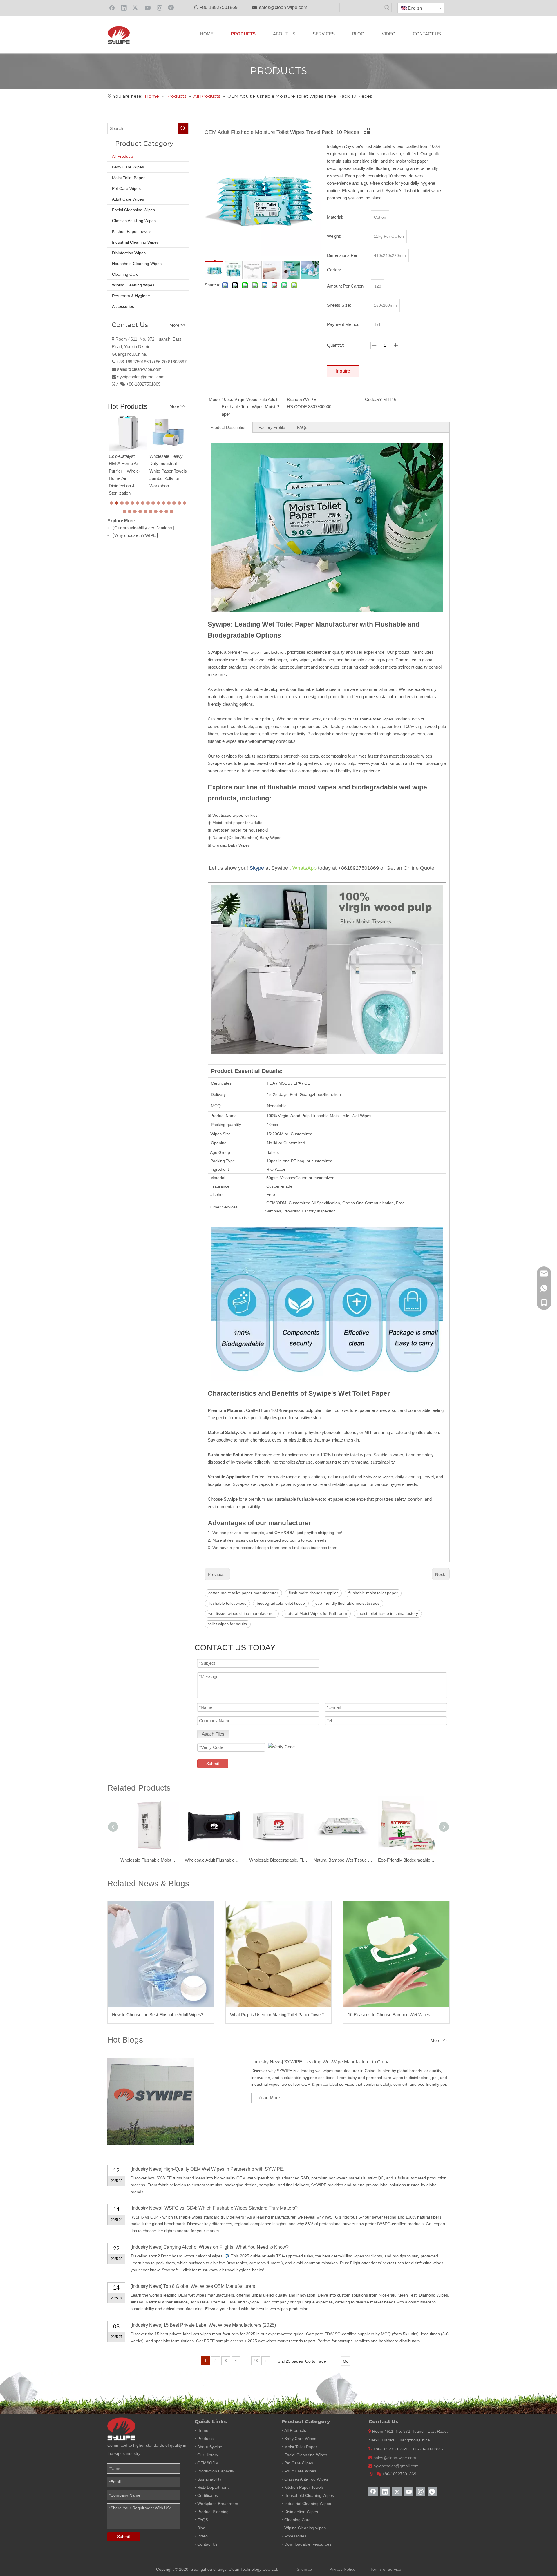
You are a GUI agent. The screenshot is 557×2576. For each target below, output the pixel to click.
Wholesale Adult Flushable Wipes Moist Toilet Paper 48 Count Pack (214, 1860)
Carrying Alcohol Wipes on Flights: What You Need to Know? (226, 2247)
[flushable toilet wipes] (327, 447)
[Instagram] (160, 8)
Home (203, 2430)
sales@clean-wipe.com (283, 7)
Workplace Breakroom (218, 2504)
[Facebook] (112, 8)
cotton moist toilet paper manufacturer (243, 1593)
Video (202, 2536)
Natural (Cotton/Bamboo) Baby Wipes (247, 838)
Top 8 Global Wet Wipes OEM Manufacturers (209, 2286)
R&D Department (213, 2487)
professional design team (256, 1548)
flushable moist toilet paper (373, 1593)
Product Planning (213, 2512)
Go (346, 2361)
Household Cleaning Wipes (137, 264)
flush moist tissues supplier (313, 1593)
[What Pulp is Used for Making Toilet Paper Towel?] (279, 1954)
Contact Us (207, 2544)
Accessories (123, 306)
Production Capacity (216, 2471)
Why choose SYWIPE (135, 535)
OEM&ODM (208, 2463)
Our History (208, 2455)
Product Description (229, 427)
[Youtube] (148, 8)
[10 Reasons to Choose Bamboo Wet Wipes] (396, 1954)
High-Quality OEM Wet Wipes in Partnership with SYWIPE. (224, 2169)
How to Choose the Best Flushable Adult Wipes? (158, 2015)
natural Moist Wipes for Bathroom (316, 1613)
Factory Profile (272, 427)
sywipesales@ (131, 377)
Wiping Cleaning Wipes (133, 285)
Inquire (343, 371)
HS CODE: (298, 407)
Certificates (208, 2495)
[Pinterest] (171, 8)
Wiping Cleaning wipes (305, 2528)
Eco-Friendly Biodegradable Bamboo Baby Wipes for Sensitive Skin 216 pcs (407, 1860)
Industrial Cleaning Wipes (135, 242)
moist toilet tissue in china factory (388, 1613)
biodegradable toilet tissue (281, 1603)
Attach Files (213, 1734)
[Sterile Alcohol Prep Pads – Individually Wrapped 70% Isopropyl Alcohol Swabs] (128, 430)
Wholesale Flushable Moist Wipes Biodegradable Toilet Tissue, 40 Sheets (150, 1860)
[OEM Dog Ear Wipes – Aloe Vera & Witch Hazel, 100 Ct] (168, 432)
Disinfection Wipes (129, 253)
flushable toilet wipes (374, 719)
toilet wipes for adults (228, 1624)
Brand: (293, 399)
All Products (123, 156)
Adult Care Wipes (128, 199)
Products (205, 2439)
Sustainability (209, 2479)
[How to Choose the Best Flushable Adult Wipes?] (161, 1954)
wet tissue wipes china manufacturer (242, 1613)
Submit (213, 1764)
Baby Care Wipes (128, 167)
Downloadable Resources (308, 2544)
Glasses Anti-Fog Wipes (134, 221)
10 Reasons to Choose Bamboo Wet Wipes (389, 2015)
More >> (178, 325)
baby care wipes (378, 1477)
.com (160, 377)
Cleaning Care (125, 274)
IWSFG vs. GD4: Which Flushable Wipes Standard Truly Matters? (230, 2208)
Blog (201, 2528)
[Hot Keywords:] (387, 8)
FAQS (203, 2520)
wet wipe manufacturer (264, 652)
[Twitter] (136, 8)
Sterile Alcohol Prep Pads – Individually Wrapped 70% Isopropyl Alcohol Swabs (127, 466)
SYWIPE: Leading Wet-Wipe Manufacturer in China (337, 2062)
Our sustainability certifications (143, 528)
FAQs (302, 427)
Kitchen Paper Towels (132, 231)
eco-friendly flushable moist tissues (347, 1603)
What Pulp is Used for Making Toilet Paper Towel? (277, 2015)
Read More (269, 2098)
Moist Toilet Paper (128, 178)
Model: (215, 399)
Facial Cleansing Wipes (133, 210)
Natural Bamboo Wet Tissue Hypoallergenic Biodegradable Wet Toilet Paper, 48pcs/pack (343, 1860)
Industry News (267, 2062)
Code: (371, 399)
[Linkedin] (124, 8)
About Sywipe (210, 2447)
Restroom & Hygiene (131, 296)
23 (256, 2361)
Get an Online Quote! (411, 868)
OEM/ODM (276, 1203)
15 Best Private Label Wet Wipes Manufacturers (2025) (220, 2325)
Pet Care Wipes (126, 188)
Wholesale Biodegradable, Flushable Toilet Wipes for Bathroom (278, 1860)
